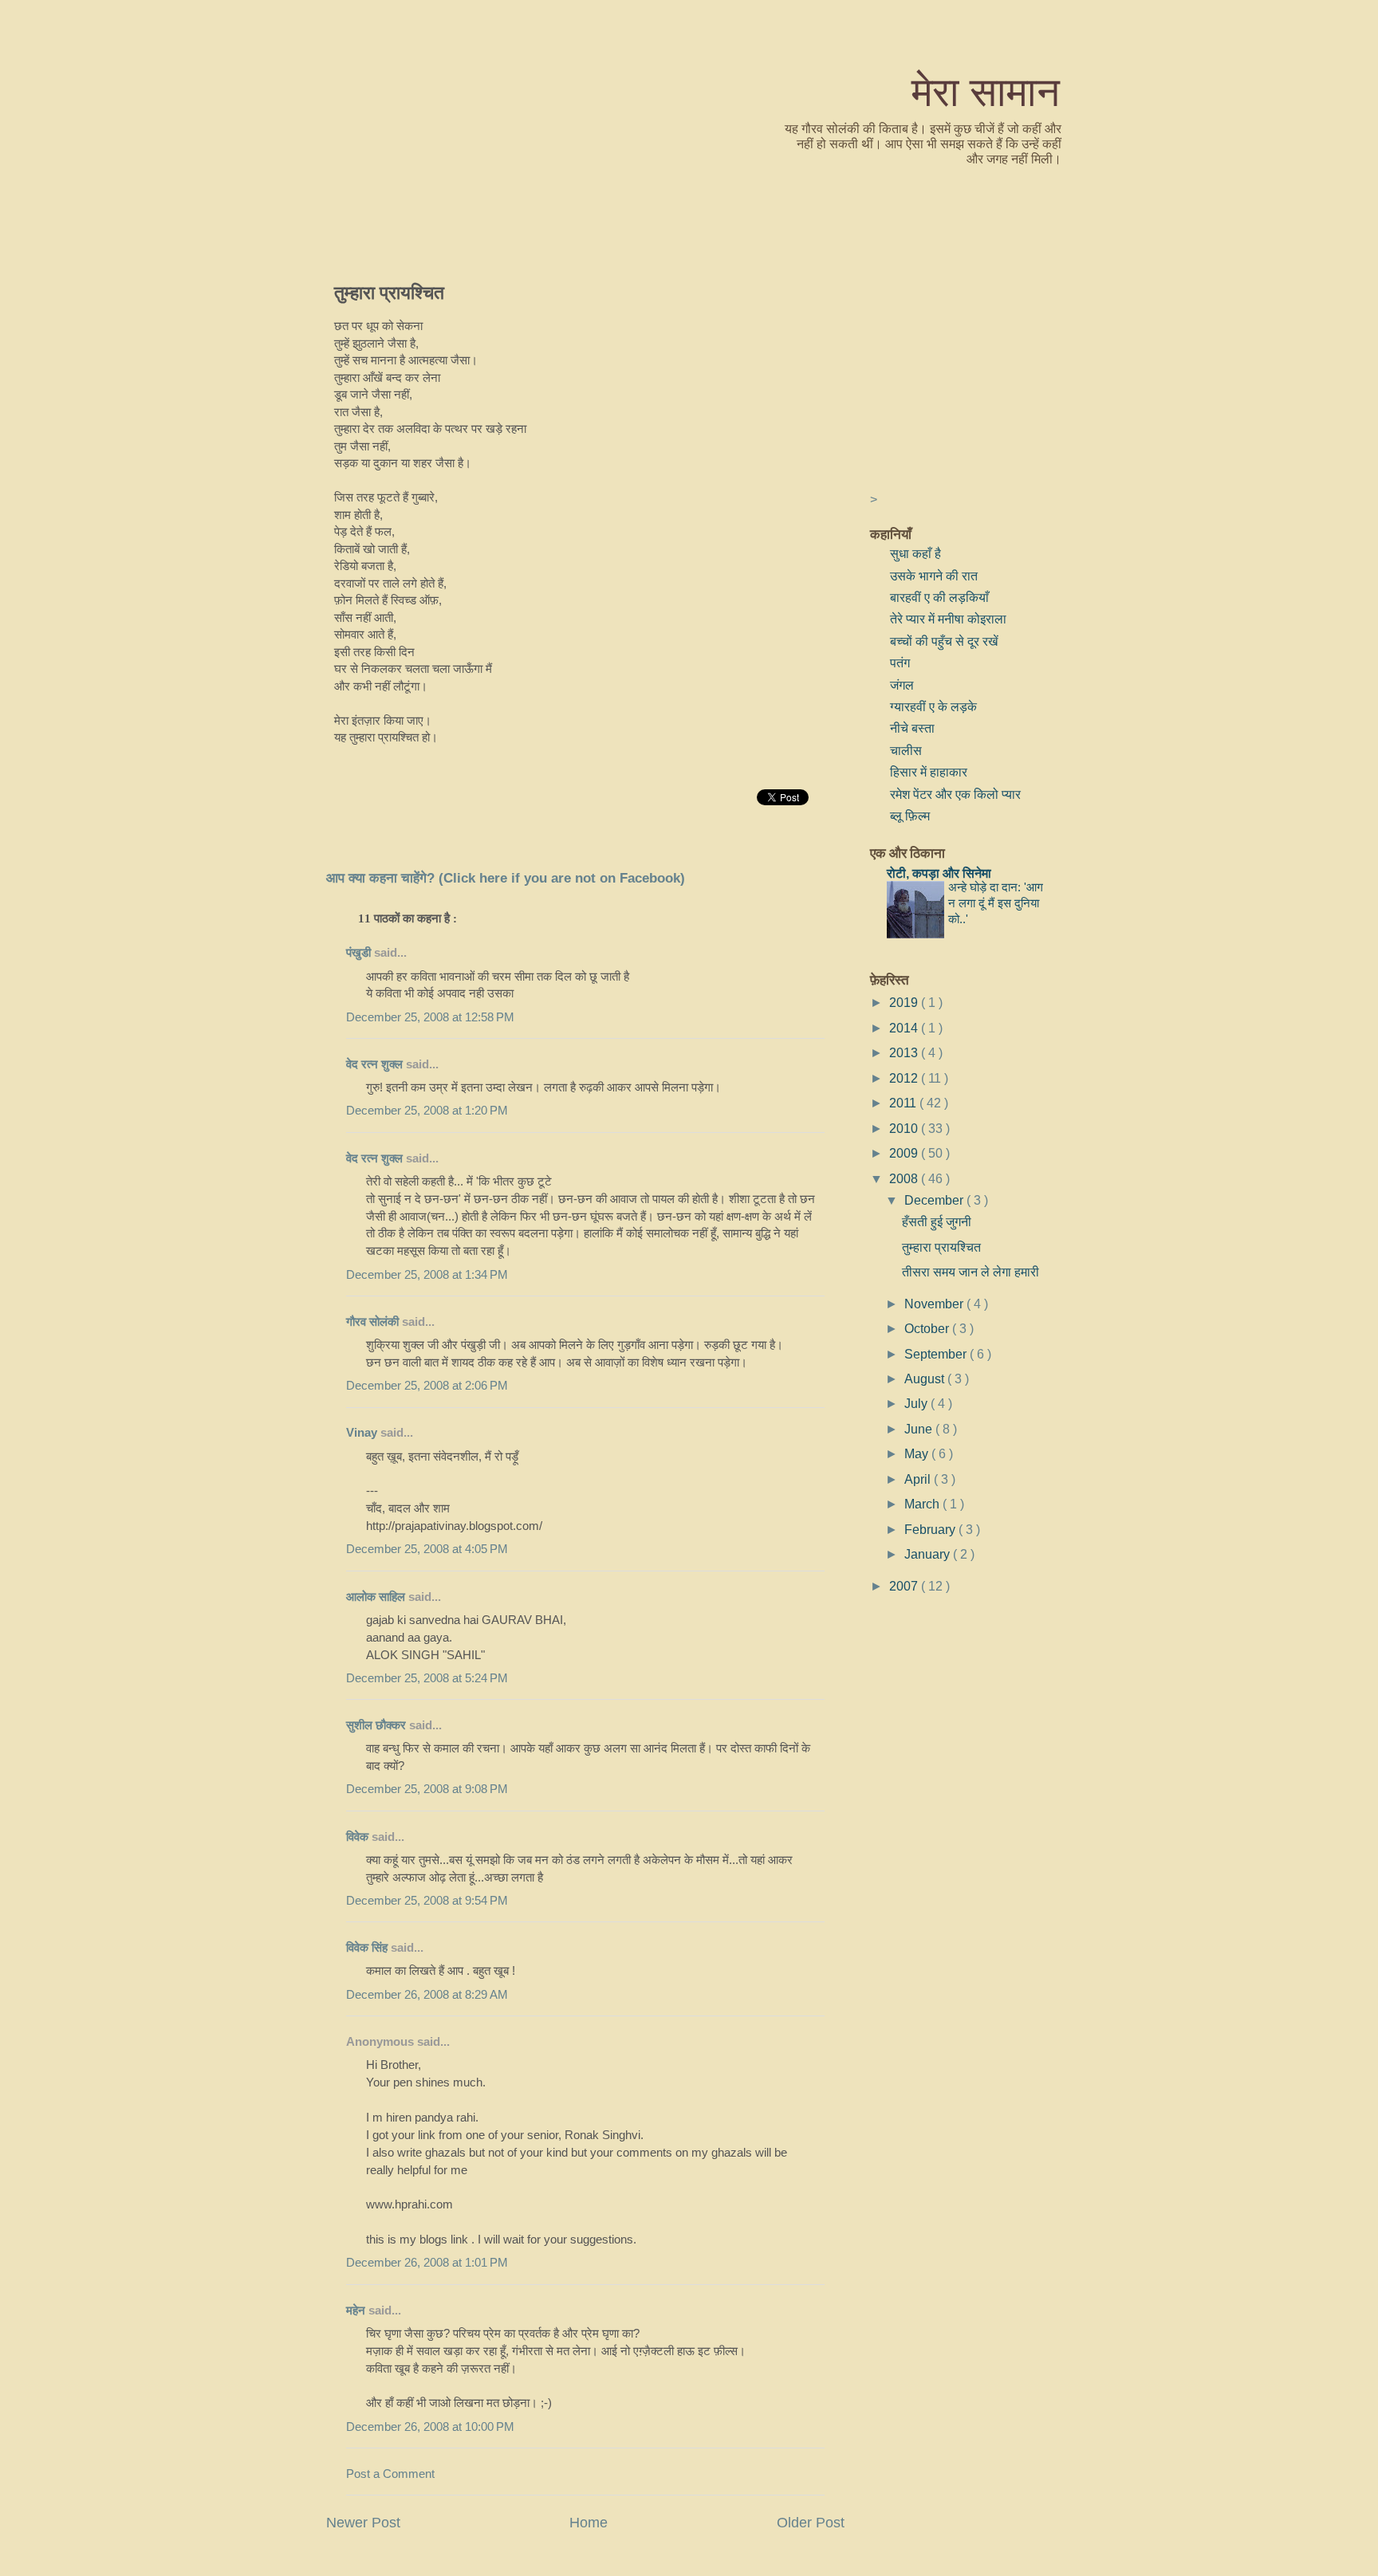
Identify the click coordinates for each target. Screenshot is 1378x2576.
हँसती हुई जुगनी (937, 1221)
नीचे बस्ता (912, 728)
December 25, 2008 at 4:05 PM (427, 1549)
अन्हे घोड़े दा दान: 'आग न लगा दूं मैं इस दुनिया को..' (996, 903)
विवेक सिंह (367, 1948)
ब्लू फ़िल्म (910, 816)
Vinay (362, 1433)
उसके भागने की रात (934, 576)
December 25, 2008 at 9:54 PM (427, 1901)
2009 (905, 1153)
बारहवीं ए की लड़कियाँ (939, 597)
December (935, 1200)
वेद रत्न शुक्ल (374, 1064)
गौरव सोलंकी (372, 1322)
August (926, 1378)
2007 (905, 1586)
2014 (905, 1028)
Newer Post (363, 2523)
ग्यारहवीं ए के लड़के (933, 706)
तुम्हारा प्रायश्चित (389, 292)
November (935, 1304)
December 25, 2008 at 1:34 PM (427, 1275)
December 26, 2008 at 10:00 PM (430, 2427)
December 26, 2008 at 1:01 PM (427, 2263)
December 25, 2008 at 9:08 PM (427, 1789)
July (917, 1403)
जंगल (902, 685)
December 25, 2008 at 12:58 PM (430, 1017)
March (923, 1504)
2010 (905, 1128)
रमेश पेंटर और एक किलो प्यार (955, 794)
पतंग (900, 663)
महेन (356, 2311)
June (920, 1429)
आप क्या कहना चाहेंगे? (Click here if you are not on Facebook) (506, 878)
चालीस (906, 750)
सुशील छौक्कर (378, 1725)
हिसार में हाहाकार (929, 772)
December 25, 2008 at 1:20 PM (427, 1111)
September (937, 1354)
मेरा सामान (986, 90)
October (928, 1328)
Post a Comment (390, 2474)
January (929, 1554)
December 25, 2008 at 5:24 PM (427, 1678)
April (919, 1479)
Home (589, 2523)
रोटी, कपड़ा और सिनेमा (939, 873)
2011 (904, 1103)
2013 (905, 1052)
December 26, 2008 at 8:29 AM (427, 1995)
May (918, 1453)
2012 (905, 1078)
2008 (905, 1178)
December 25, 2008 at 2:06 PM (427, 1386)
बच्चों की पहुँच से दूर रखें (944, 641)
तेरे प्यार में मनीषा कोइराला (948, 619)
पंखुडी (358, 953)
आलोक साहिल (376, 1597)
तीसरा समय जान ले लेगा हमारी (971, 1272)
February (931, 1529)
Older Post (811, 2523)
